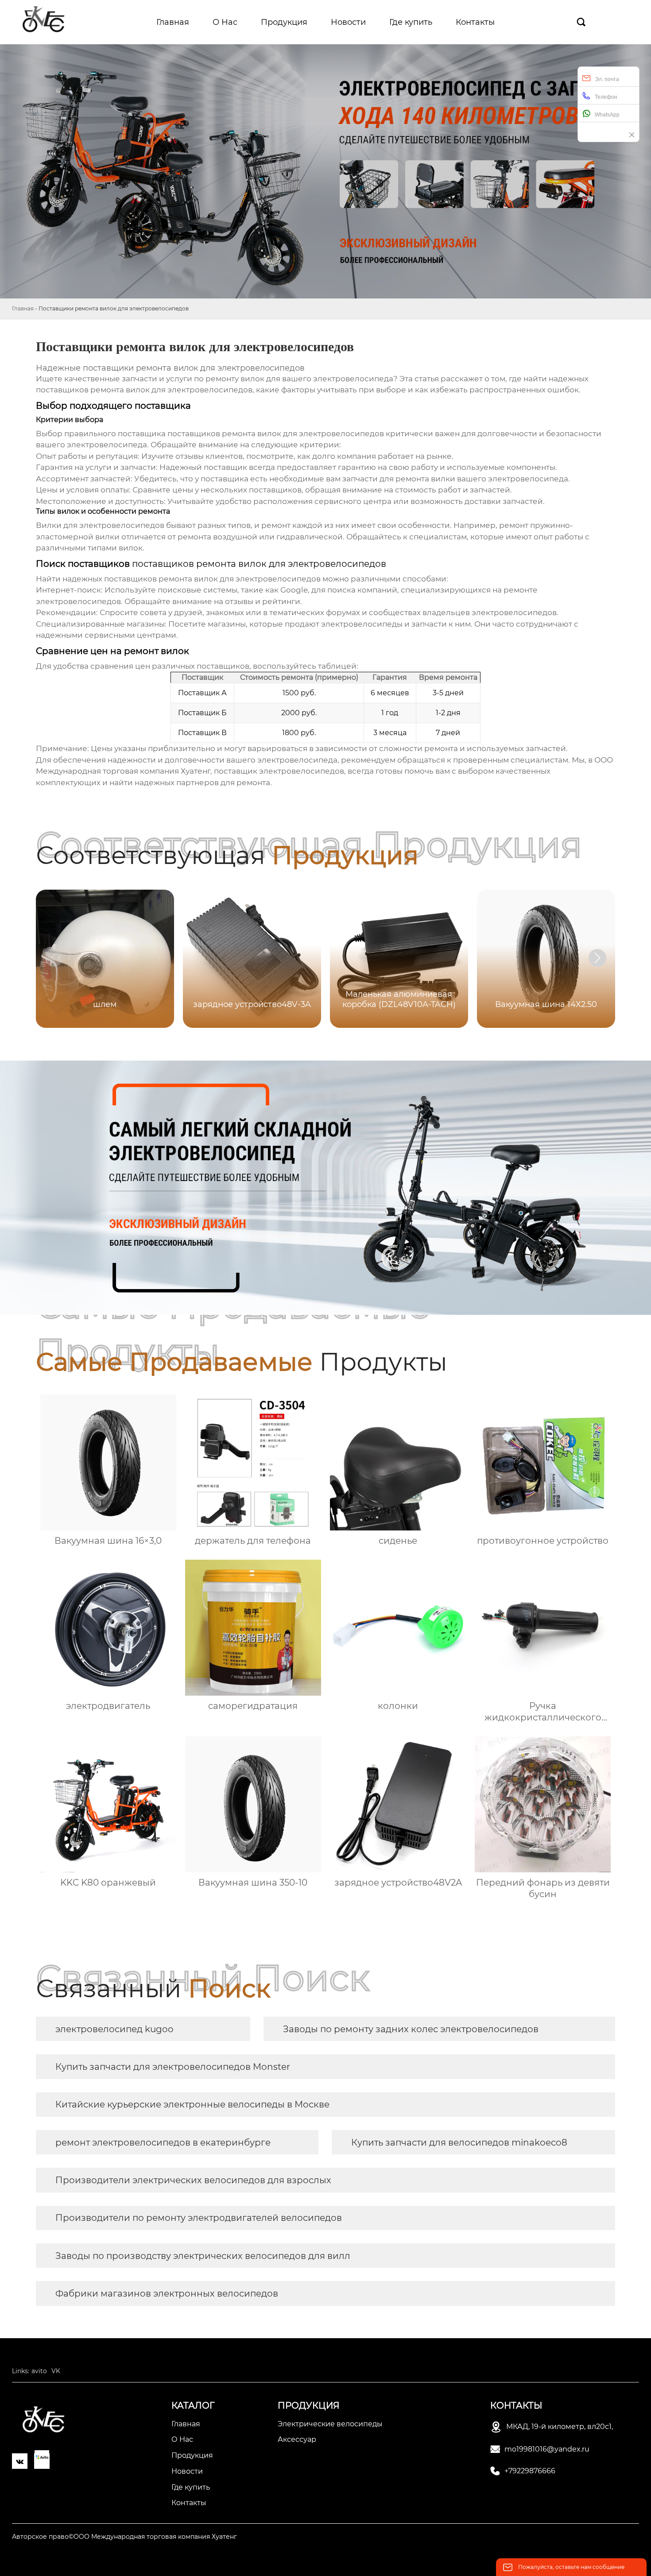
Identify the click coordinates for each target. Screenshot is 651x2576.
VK (56, 2371)
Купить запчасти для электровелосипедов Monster (173, 2067)
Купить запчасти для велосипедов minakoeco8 (459, 2142)
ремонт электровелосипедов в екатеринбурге (163, 2142)
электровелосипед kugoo (114, 2029)
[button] (597, 958)
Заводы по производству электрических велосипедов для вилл (203, 2256)
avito (39, 2371)
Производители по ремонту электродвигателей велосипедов (199, 2218)
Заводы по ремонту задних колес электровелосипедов (411, 2029)
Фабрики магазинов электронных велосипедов (167, 2293)
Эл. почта (607, 79)
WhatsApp (607, 115)
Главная (23, 308)
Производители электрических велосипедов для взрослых (193, 2180)
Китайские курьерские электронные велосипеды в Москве (192, 2104)
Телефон (606, 97)
